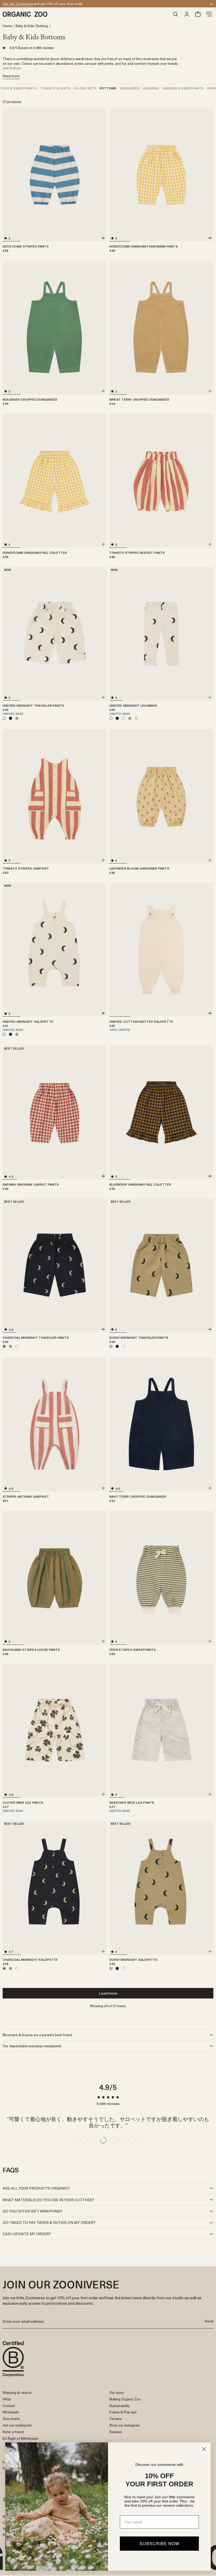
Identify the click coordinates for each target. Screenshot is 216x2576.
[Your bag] (198, 14)
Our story (117, 2392)
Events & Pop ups (123, 2412)
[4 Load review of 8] (103, 2140)
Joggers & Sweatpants (183, 88)
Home (7, 26)
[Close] (212, 4)
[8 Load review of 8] (141, 2140)
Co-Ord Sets (85, 88)
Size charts (11, 2419)
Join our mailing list (17, 2425)
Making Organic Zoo (125, 2399)
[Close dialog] (204, 2449)
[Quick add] (103, 238)
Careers (116, 2419)
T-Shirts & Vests (55, 88)
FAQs (7, 2399)
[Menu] (209, 14)
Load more (108, 1993)
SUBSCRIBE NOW (159, 2543)
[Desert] (124, 718)
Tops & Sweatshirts (18, 88)
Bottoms (108, 88)
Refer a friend (13, 2432)
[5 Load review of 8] (113, 2140)
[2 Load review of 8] (84, 2140)
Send (209, 2321)
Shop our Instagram (125, 2425)
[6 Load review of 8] (122, 2140)
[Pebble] (136, 718)
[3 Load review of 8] (94, 2140)
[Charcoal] (11, 718)
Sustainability (119, 2406)
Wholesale (11, 2412)
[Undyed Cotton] (17, 1346)
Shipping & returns (17, 2392)
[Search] (176, 14)
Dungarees (130, 88)
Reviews (116, 2432)
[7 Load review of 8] (132, 2140)
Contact (9, 2406)
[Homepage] (86, 14)
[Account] (187, 14)
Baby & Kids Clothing (32, 26)
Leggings (151, 88)
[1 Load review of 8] (75, 2140)
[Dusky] (17, 718)
